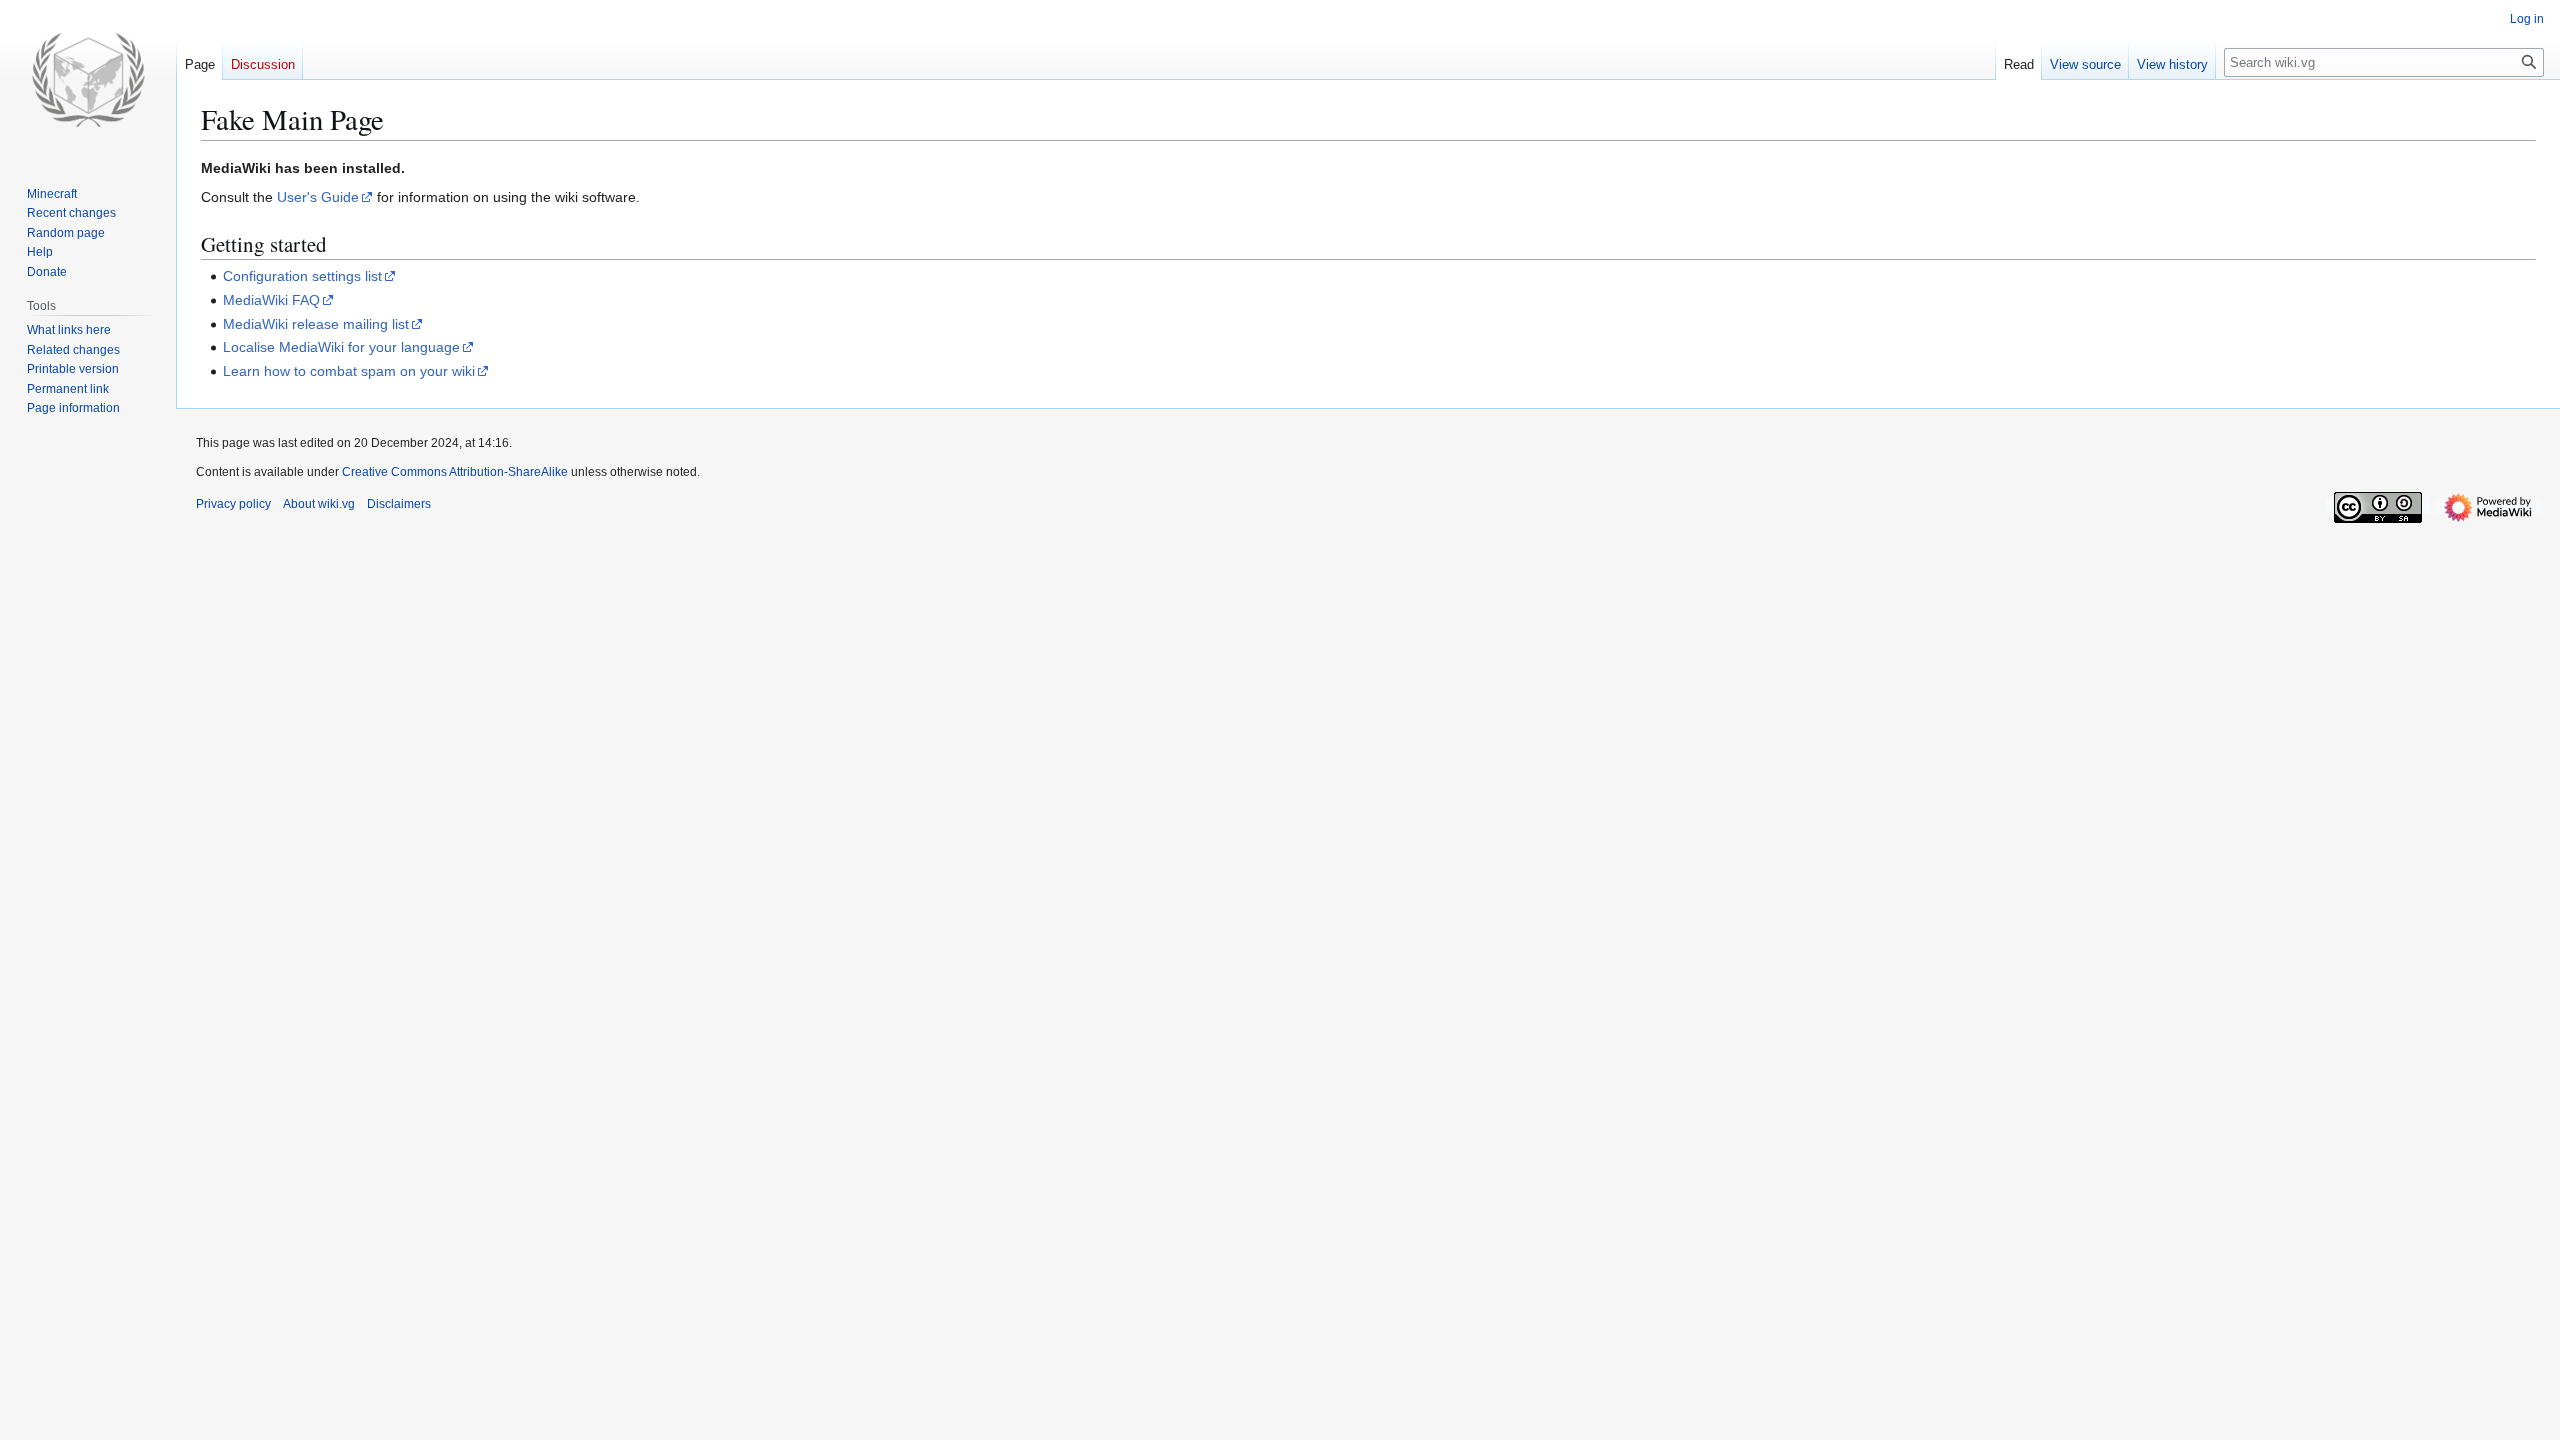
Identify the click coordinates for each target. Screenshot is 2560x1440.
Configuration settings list (302, 276)
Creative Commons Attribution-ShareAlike (455, 472)
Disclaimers (399, 504)
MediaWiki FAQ (271, 300)
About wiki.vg (319, 504)
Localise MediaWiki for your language (341, 347)
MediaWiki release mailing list (316, 324)
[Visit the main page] (88, 80)
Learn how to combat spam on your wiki (349, 371)
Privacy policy (233, 504)
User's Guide (318, 197)
